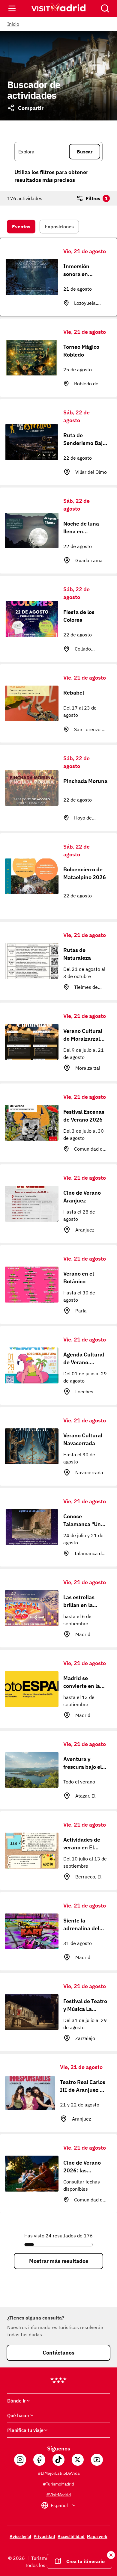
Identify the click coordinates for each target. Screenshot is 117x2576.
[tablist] (58, 227)
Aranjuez (85, 1230)
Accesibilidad (71, 2536)
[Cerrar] (105, 8)
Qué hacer (18, 2415)
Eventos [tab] (21, 227)
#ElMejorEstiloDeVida (59, 2473)
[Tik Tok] (58, 2460)
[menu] (12, 8)
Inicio (13, 24)
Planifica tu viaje (25, 2430)
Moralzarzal (88, 1068)
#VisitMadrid (58, 2495)
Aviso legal (20, 2536)
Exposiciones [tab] (59, 227)
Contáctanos (58, 2353)
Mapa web (97, 2536)
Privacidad (44, 2536)
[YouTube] (97, 2460)
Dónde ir (16, 2401)
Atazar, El (85, 1796)
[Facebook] (39, 2460)
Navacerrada (89, 1472)
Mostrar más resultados (59, 2261)
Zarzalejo (85, 2038)
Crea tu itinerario (85, 2561)
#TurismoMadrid (58, 2484)
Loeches (84, 1392)
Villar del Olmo (91, 472)
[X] (78, 2460)
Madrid (83, 1634)
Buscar (85, 152)
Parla (81, 1311)
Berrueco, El (88, 1877)
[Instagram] (20, 2460)
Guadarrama (89, 560)
